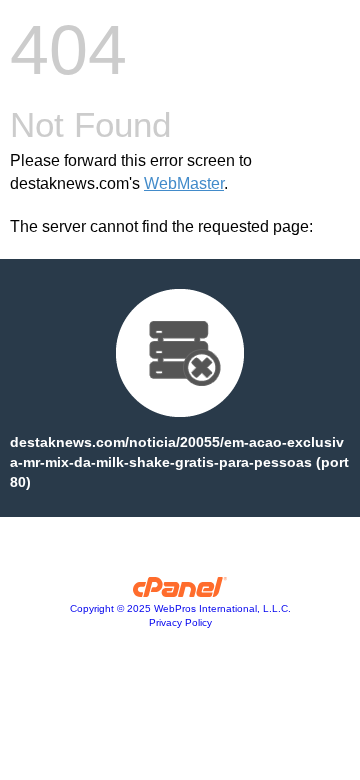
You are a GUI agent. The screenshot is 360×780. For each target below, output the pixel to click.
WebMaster (184, 183)
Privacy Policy (180, 622)
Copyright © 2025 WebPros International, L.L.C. (180, 608)
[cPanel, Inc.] (180, 592)
